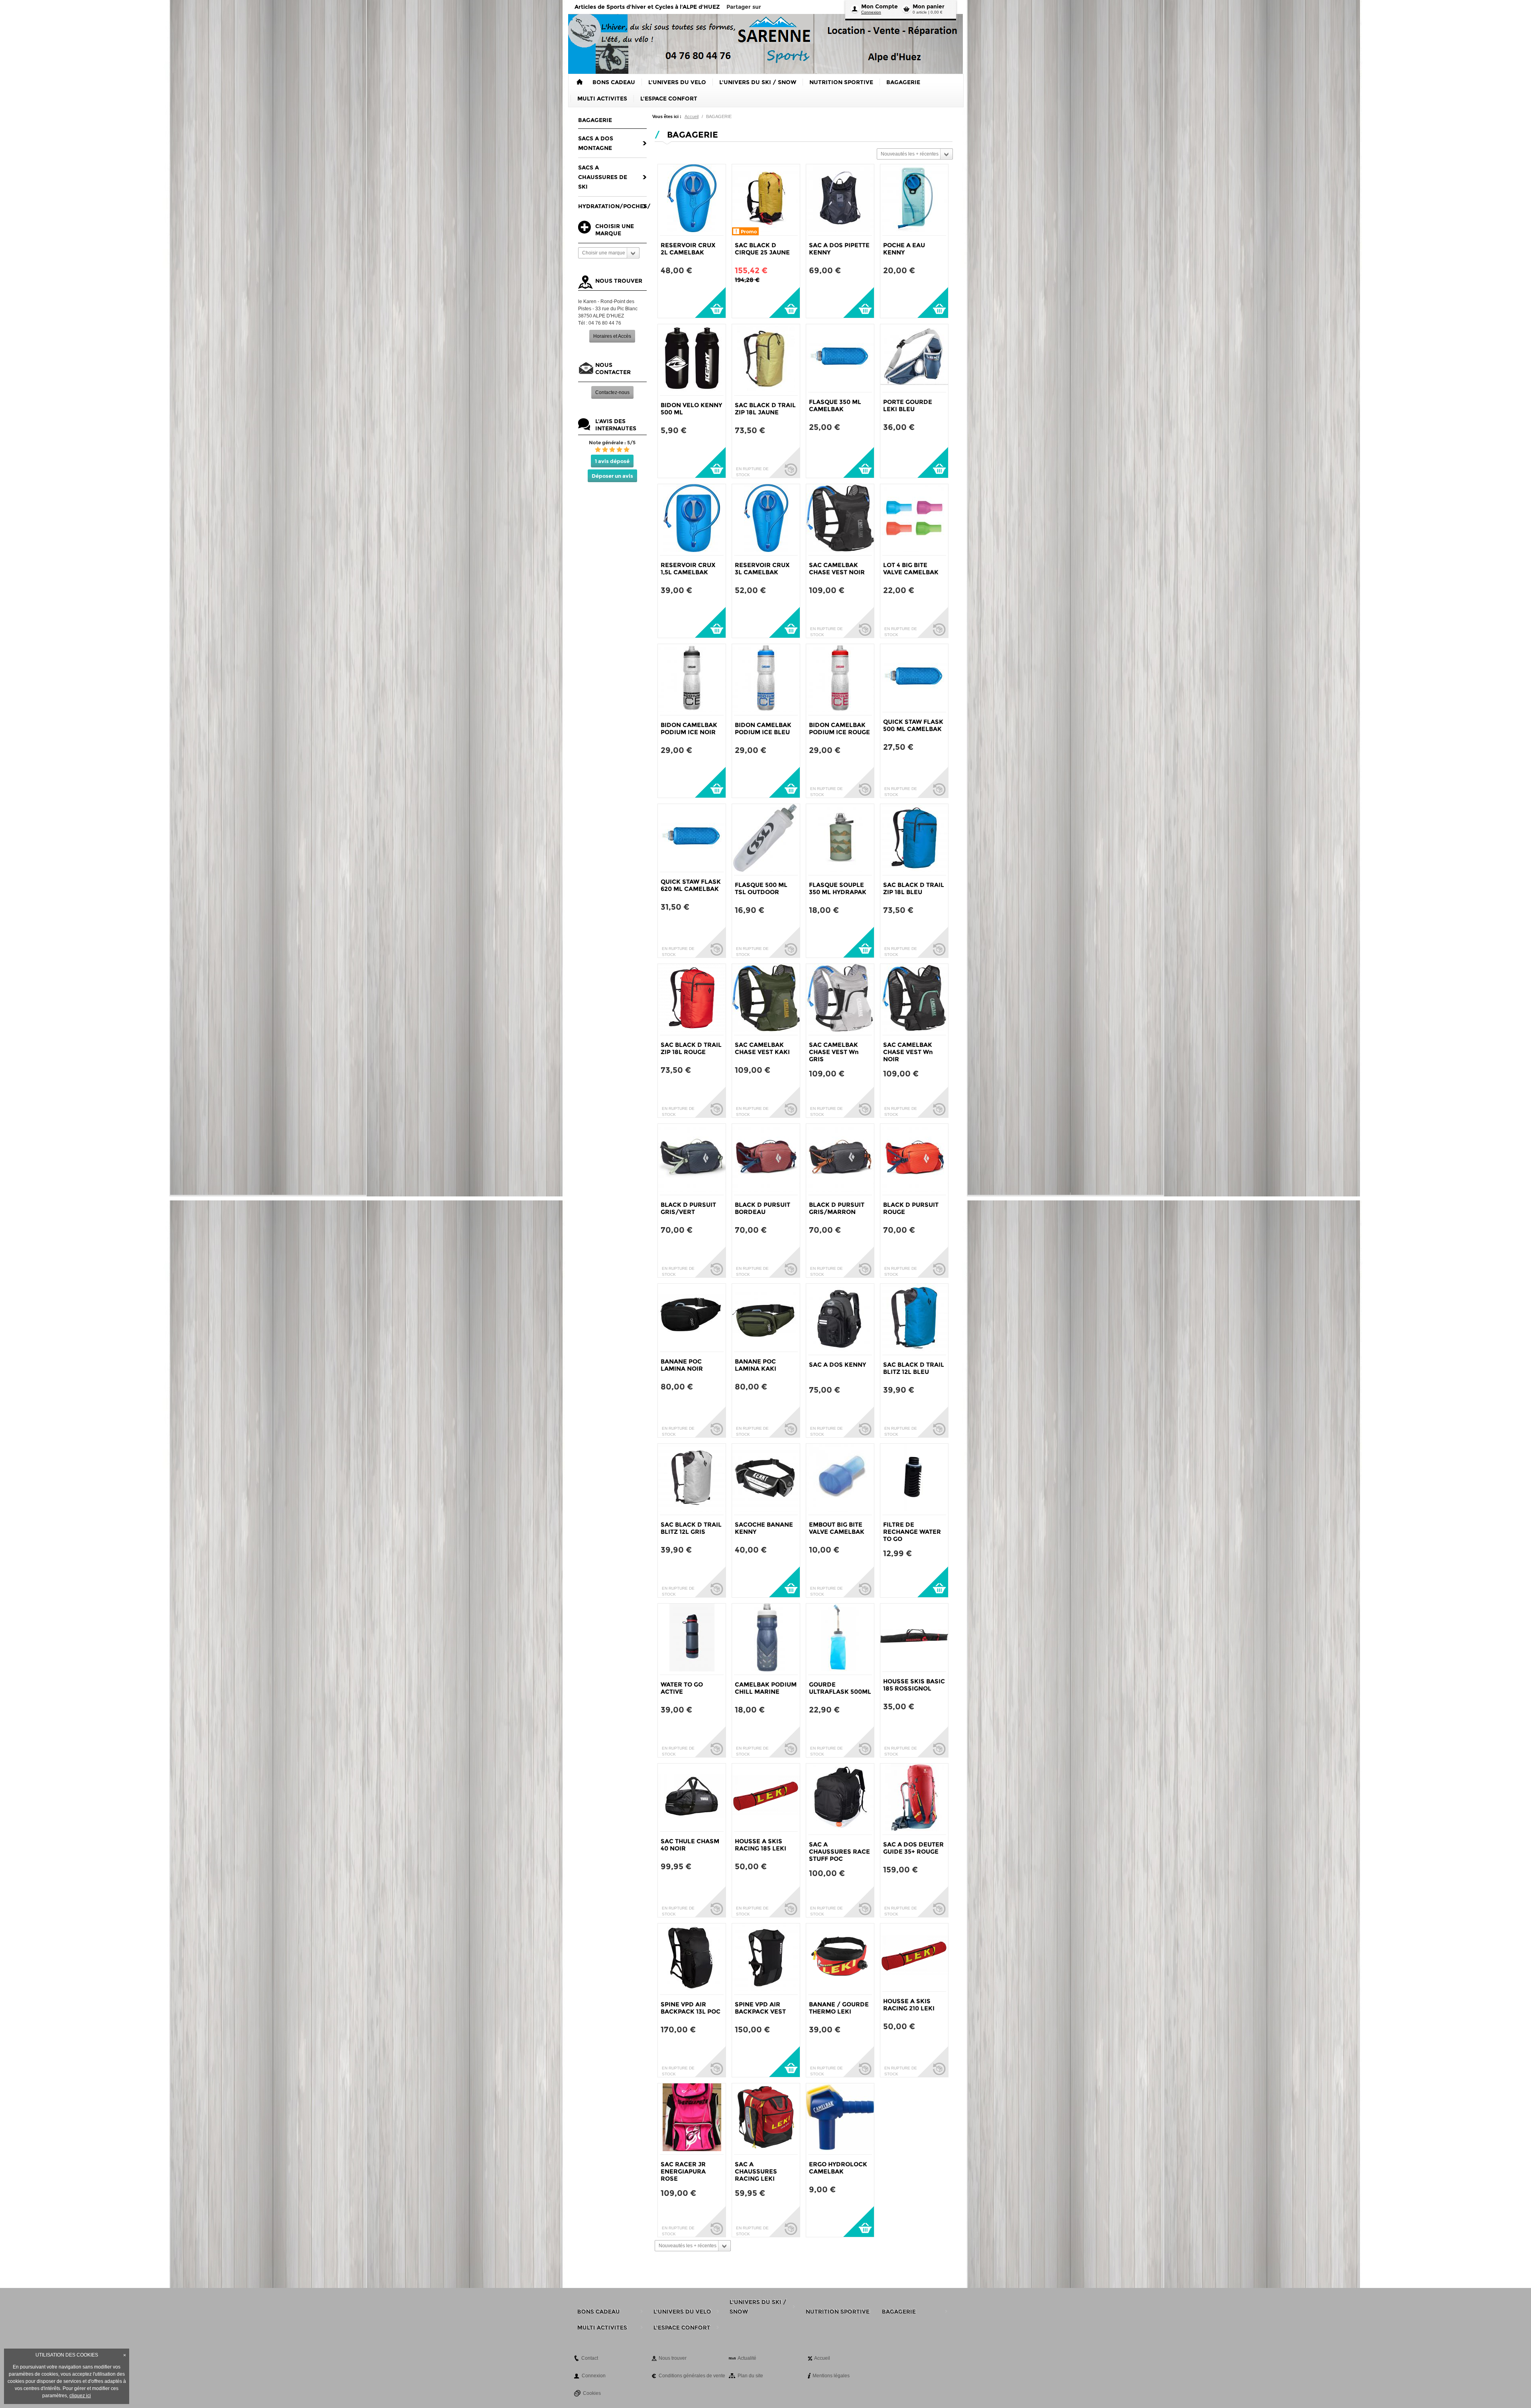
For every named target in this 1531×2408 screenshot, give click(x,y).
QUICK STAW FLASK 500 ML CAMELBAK (913, 725)
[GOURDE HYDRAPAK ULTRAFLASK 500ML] (840, 1639)
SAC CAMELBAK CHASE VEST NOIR (837, 569)
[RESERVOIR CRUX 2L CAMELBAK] (692, 200)
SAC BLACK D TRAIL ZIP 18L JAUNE (765, 409)
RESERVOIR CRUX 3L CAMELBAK (762, 569)
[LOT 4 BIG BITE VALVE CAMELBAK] (914, 520)
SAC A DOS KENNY (837, 1365)
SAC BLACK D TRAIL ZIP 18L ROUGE (691, 1048)
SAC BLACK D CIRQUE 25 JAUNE (762, 249)
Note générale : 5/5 (612, 442)
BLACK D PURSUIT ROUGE (911, 1208)
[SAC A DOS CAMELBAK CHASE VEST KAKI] (766, 999)
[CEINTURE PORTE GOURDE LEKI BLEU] (914, 358)
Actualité (747, 2358)
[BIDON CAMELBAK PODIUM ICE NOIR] (692, 680)
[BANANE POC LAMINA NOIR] (692, 1318)
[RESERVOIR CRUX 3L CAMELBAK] (766, 520)
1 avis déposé (612, 461)
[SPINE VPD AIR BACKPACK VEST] (766, 1959)
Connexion (871, 12)
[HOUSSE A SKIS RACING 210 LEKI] (914, 1957)
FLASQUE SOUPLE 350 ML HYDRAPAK (838, 888)
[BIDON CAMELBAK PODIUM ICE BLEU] (766, 680)
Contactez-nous (612, 392)
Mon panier (929, 6)
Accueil (692, 116)
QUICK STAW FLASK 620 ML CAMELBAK (691, 885)
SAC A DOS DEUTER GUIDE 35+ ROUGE (913, 1848)
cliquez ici (80, 2396)
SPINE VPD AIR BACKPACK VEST (760, 2008)
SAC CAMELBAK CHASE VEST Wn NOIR (908, 1052)
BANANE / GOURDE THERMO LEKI (839, 2008)
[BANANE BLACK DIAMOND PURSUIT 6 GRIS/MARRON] (840, 1159)
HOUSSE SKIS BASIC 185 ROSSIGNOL (914, 1685)
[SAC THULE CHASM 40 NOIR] (692, 1797)
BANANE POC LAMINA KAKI (756, 1365)
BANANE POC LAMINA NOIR (682, 1365)
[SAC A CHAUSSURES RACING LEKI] (766, 2119)
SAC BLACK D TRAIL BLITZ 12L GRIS (691, 1528)
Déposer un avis (612, 476)
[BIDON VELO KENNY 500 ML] (692, 360)
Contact (590, 2358)
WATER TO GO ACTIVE (682, 1688)
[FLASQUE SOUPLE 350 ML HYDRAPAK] (840, 839)
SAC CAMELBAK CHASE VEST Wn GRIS (834, 1052)
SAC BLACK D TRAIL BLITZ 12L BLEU (914, 1368)
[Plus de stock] (784, 462)
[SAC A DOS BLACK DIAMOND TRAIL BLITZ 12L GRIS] (692, 1479)
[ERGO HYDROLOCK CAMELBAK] (840, 2119)
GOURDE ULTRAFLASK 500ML (840, 1688)
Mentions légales (831, 2376)
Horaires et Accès (612, 336)
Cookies (592, 2393)
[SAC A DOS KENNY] (840, 1319)
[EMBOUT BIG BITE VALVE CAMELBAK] (840, 1479)
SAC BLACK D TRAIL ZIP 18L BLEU (914, 888)
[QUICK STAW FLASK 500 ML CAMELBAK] (914, 678)
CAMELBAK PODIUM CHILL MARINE (766, 1688)
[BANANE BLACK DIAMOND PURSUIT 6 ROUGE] (914, 1159)
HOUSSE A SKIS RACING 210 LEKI (909, 2005)
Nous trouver (673, 2358)
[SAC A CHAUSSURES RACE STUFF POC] (840, 1799)
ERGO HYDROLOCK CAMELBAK (838, 2168)
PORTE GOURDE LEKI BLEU (908, 405)
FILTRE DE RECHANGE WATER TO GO (912, 1532)
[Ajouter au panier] (710, 302)
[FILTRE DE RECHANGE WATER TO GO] (914, 1479)
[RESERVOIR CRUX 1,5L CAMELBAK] (692, 520)
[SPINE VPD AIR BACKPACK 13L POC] (692, 1959)
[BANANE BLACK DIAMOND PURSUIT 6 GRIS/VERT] (692, 1159)
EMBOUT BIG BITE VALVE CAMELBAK (837, 1528)
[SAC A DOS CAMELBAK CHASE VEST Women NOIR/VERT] (914, 999)
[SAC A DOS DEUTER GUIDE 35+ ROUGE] (914, 1799)
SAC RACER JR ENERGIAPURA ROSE (683, 2171)
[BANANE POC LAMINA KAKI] (766, 1318)
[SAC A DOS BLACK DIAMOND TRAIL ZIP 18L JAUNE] (766, 360)
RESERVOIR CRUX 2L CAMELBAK (688, 249)
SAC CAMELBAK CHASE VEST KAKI (762, 1048)
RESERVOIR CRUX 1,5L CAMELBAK (688, 569)
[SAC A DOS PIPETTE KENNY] (840, 200)
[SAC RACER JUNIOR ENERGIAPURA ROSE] (692, 2119)
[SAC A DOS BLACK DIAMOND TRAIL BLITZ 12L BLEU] (914, 1319)
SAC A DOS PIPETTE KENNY (839, 249)
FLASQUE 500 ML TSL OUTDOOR (761, 888)
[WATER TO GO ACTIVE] (692, 1639)
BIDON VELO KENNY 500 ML (691, 409)
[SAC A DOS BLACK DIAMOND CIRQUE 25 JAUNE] (766, 200)
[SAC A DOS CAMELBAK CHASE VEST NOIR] (840, 520)
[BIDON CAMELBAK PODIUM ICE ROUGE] (840, 680)
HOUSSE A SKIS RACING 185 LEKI (761, 1845)
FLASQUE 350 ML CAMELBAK (835, 405)
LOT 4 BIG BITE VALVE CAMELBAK (911, 569)
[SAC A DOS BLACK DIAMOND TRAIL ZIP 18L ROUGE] (692, 999)
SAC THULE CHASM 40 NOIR (690, 1845)
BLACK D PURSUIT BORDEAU (763, 1208)
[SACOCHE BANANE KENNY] (766, 1479)
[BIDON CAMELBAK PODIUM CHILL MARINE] (766, 1639)
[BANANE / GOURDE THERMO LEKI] (840, 1959)
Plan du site (750, 2376)
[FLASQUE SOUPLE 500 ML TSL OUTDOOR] (766, 839)
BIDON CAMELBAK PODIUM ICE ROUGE (839, 728)
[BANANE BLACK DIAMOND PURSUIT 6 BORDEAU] (766, 1159)
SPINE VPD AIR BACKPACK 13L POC (691, 2008)
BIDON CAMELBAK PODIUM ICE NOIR (689, 728)
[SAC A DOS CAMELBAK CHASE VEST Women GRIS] (840, 999)
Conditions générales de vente (692, 2376)
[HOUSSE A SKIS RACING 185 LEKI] (766, 1797)
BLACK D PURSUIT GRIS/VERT (688, 1208)
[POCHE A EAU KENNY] (914, 200)
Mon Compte (880, 6)
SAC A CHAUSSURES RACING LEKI (756, 2171)
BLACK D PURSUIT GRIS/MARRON (837, 1208)
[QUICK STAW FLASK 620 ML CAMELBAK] (692, 838)
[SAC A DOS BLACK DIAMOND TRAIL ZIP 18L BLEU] (914, 839)
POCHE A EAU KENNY (904, 249)
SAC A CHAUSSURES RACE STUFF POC (839, 1851)
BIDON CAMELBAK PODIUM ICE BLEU (763, 728)
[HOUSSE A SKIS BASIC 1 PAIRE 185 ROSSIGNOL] (914, 1638)
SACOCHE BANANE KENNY (764, 1528)
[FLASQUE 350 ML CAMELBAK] (840, 358)
